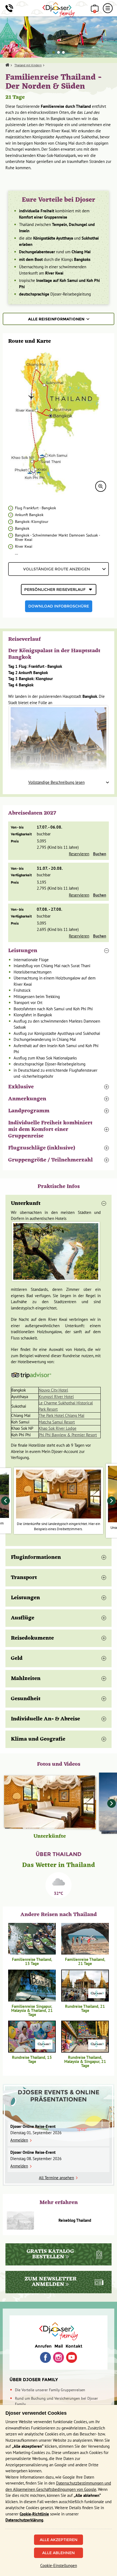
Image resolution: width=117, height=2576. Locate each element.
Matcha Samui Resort (57, 1422)
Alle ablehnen (59, 2553)
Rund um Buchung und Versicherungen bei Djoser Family (56, 2401)
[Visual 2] (59, 52)
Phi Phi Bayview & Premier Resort (68, 1435)
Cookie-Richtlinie (34, 2514)
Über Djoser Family (34, 2380)
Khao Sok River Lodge (58, 1428)
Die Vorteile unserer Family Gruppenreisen (50, 2390)
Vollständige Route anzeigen (57, 569)
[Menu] (108, 8)
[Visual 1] (54, 52)
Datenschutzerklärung (24, 2520)
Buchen (100, 854)
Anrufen (43, 2346)
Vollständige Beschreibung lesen (56, 782)
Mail (59, 2346)
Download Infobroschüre (59, 606)
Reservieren (79, 854)
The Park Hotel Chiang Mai (61, 1415)
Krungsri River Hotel (56, 1397)
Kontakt (74, 2346)
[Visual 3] (63, 52)
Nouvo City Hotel (53, 1390)
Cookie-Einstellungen (59, 2565)
